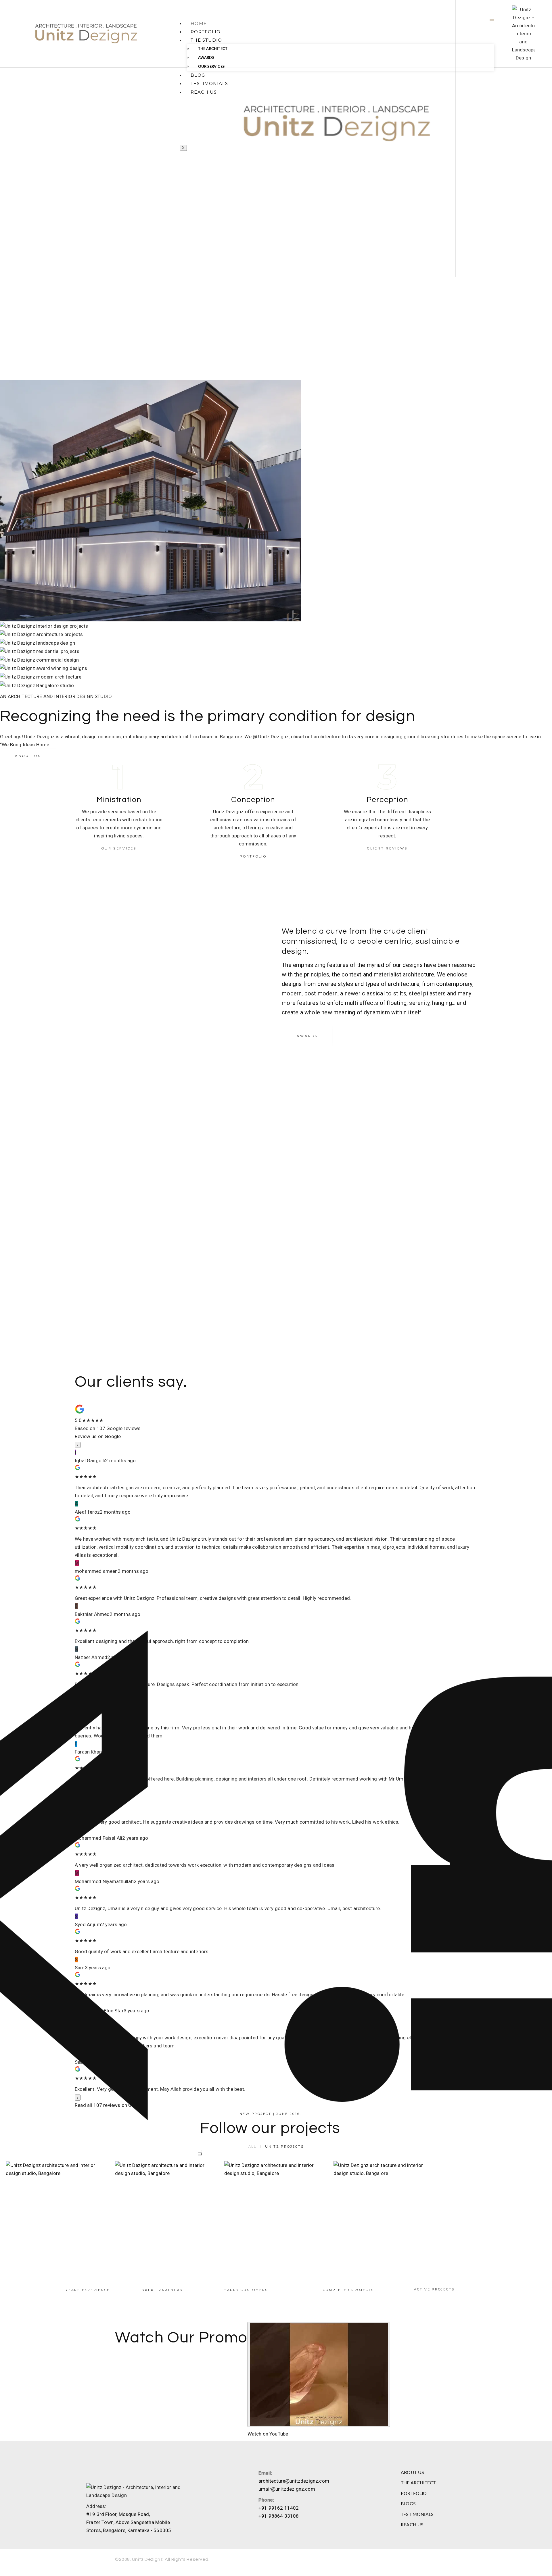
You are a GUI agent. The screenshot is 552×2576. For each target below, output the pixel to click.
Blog (198, 75)
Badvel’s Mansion (58, 2213)
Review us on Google (98, 1436)
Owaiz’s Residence (167, 2213)
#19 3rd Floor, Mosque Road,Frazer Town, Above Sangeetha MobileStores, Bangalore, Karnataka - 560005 (129, 2522)
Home (199, 23)
